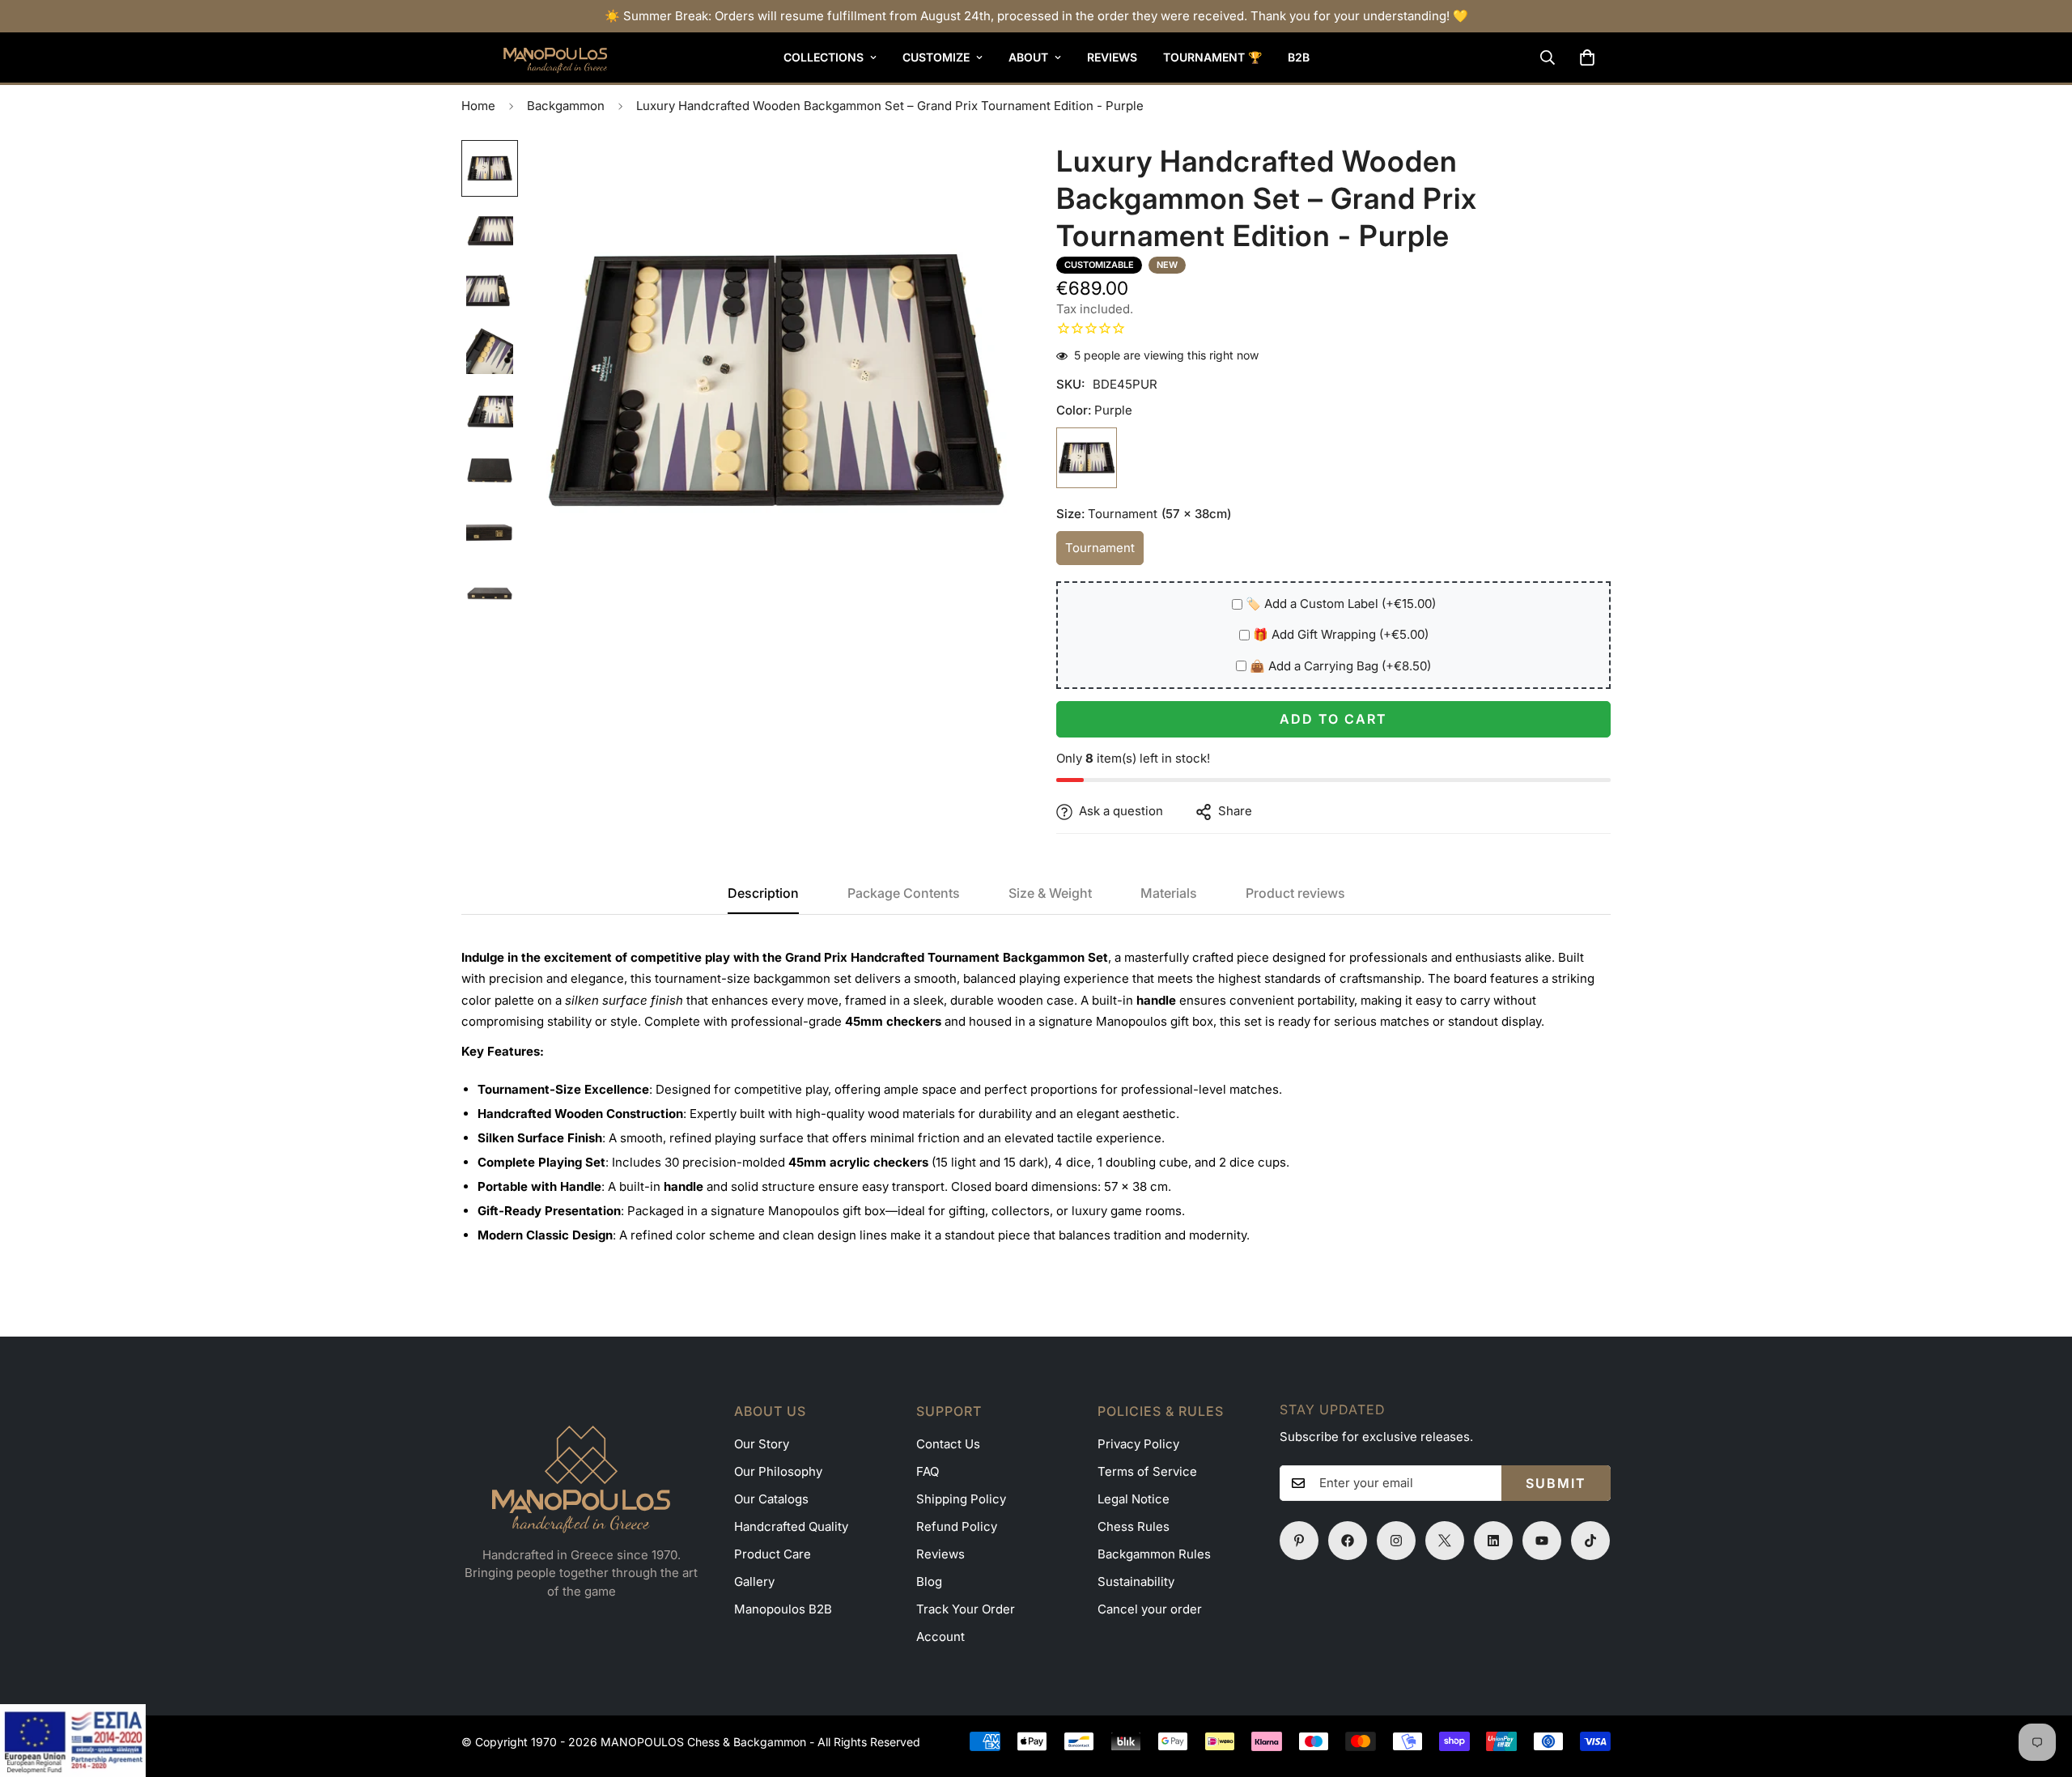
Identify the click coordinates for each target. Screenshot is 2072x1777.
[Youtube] (1542, 1541)
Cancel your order (1150, 1609)
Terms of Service (1147, 1471)
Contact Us (948, 1444)
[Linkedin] (1493, 1541)
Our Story (762, 1444)
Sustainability (1136, 1581)
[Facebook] (1348, 1541)
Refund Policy (957, 1526)
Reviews (1112, 57)
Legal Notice (1134, 1499)
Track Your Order (966, 1609)
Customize (936, 57)
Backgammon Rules (1154, 1554)
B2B (1299, 57)
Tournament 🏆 (1212, 57)
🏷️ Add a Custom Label (1341, 604)
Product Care (773, 1554)
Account (940, 1637)
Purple (1087, 459)
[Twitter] (1445, 1541)
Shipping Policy (961, 1499)
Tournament (1104, 553)
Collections (824, 57)
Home (478, 106)
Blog (929, 1581)
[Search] (1548, 57)
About (1028, 57)
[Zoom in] (981, 174)
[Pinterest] (1299, 1541)
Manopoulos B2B (783, 1609)
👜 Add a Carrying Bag (1340, 667)
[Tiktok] (1590, 1541)
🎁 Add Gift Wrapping (1341, 635)
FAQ (928, 1471)
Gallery (754, 1581)
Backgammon (566, 106)
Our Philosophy (778, 1471)
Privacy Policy (1138, 1444)
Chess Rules (1134, 1526)
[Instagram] (1396, 1541)
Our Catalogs (771, 1499)
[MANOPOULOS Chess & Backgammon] (534, 57)
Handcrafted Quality (791, 1526)
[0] (1587, 57)
